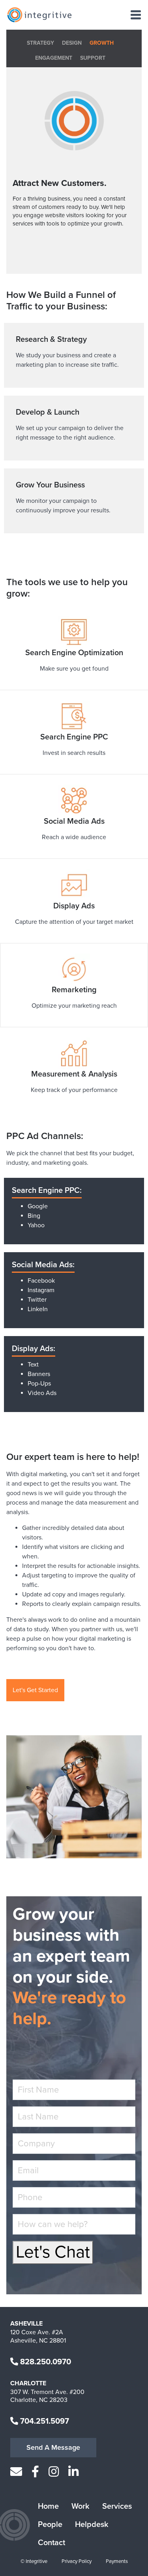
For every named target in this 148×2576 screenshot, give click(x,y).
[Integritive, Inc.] (39, 15)
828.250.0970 (45, 2362)
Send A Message (53, 2447)
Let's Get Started (35, 1690)
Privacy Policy (77, 2561)
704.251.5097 (44, 2421)
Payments (117, 2561)
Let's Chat (53, 2252)
